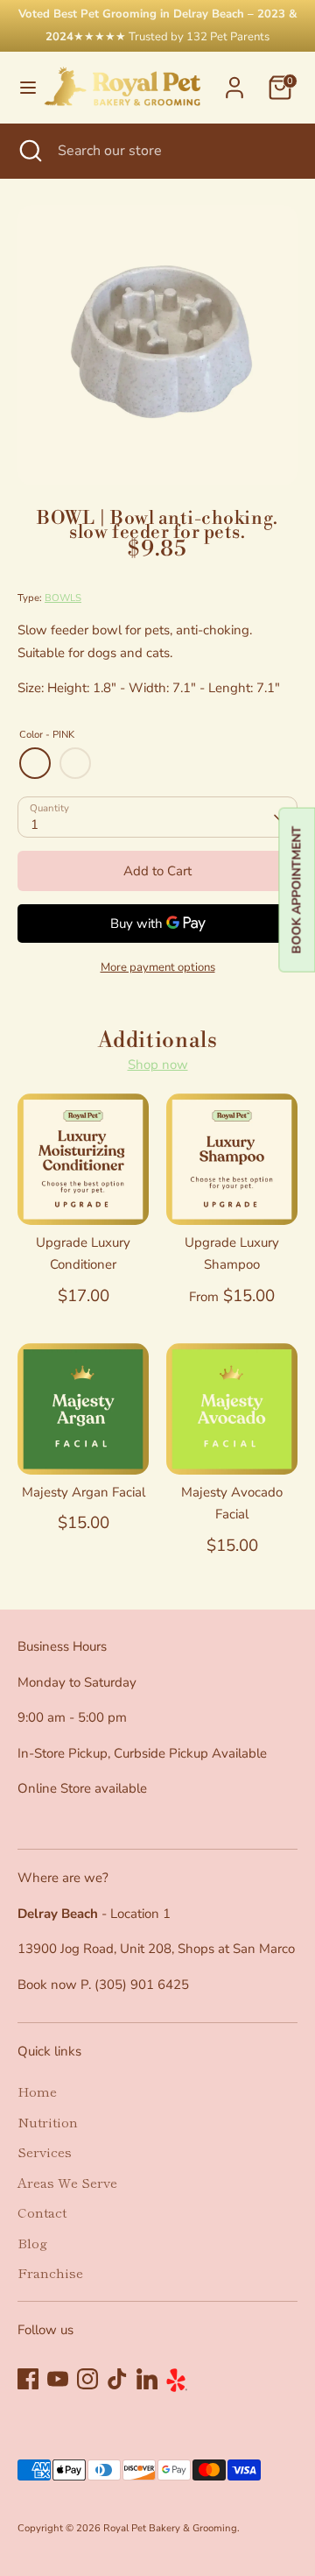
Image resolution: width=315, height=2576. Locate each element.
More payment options (158, 967)
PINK (35, 763)
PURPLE (75, 763)
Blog (32, 2243)
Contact (42, 2212)
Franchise (50, 2272)
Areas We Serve (67, 2182)
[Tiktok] (117, 2379)
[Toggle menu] (21, 88)
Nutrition (48, 2122)
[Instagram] (87, 2379)
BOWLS (63, 598)
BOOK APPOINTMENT (296, 890)
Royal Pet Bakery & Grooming (170, 2528)
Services (45, 2151)
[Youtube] (58, 2379)
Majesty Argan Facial (84, 1492)
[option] (157, 345)
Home (37, 2091)
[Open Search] (29, 151)
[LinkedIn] (147, 2379)
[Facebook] (28, 2379)
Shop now (158, 1065)
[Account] (234, 81)
